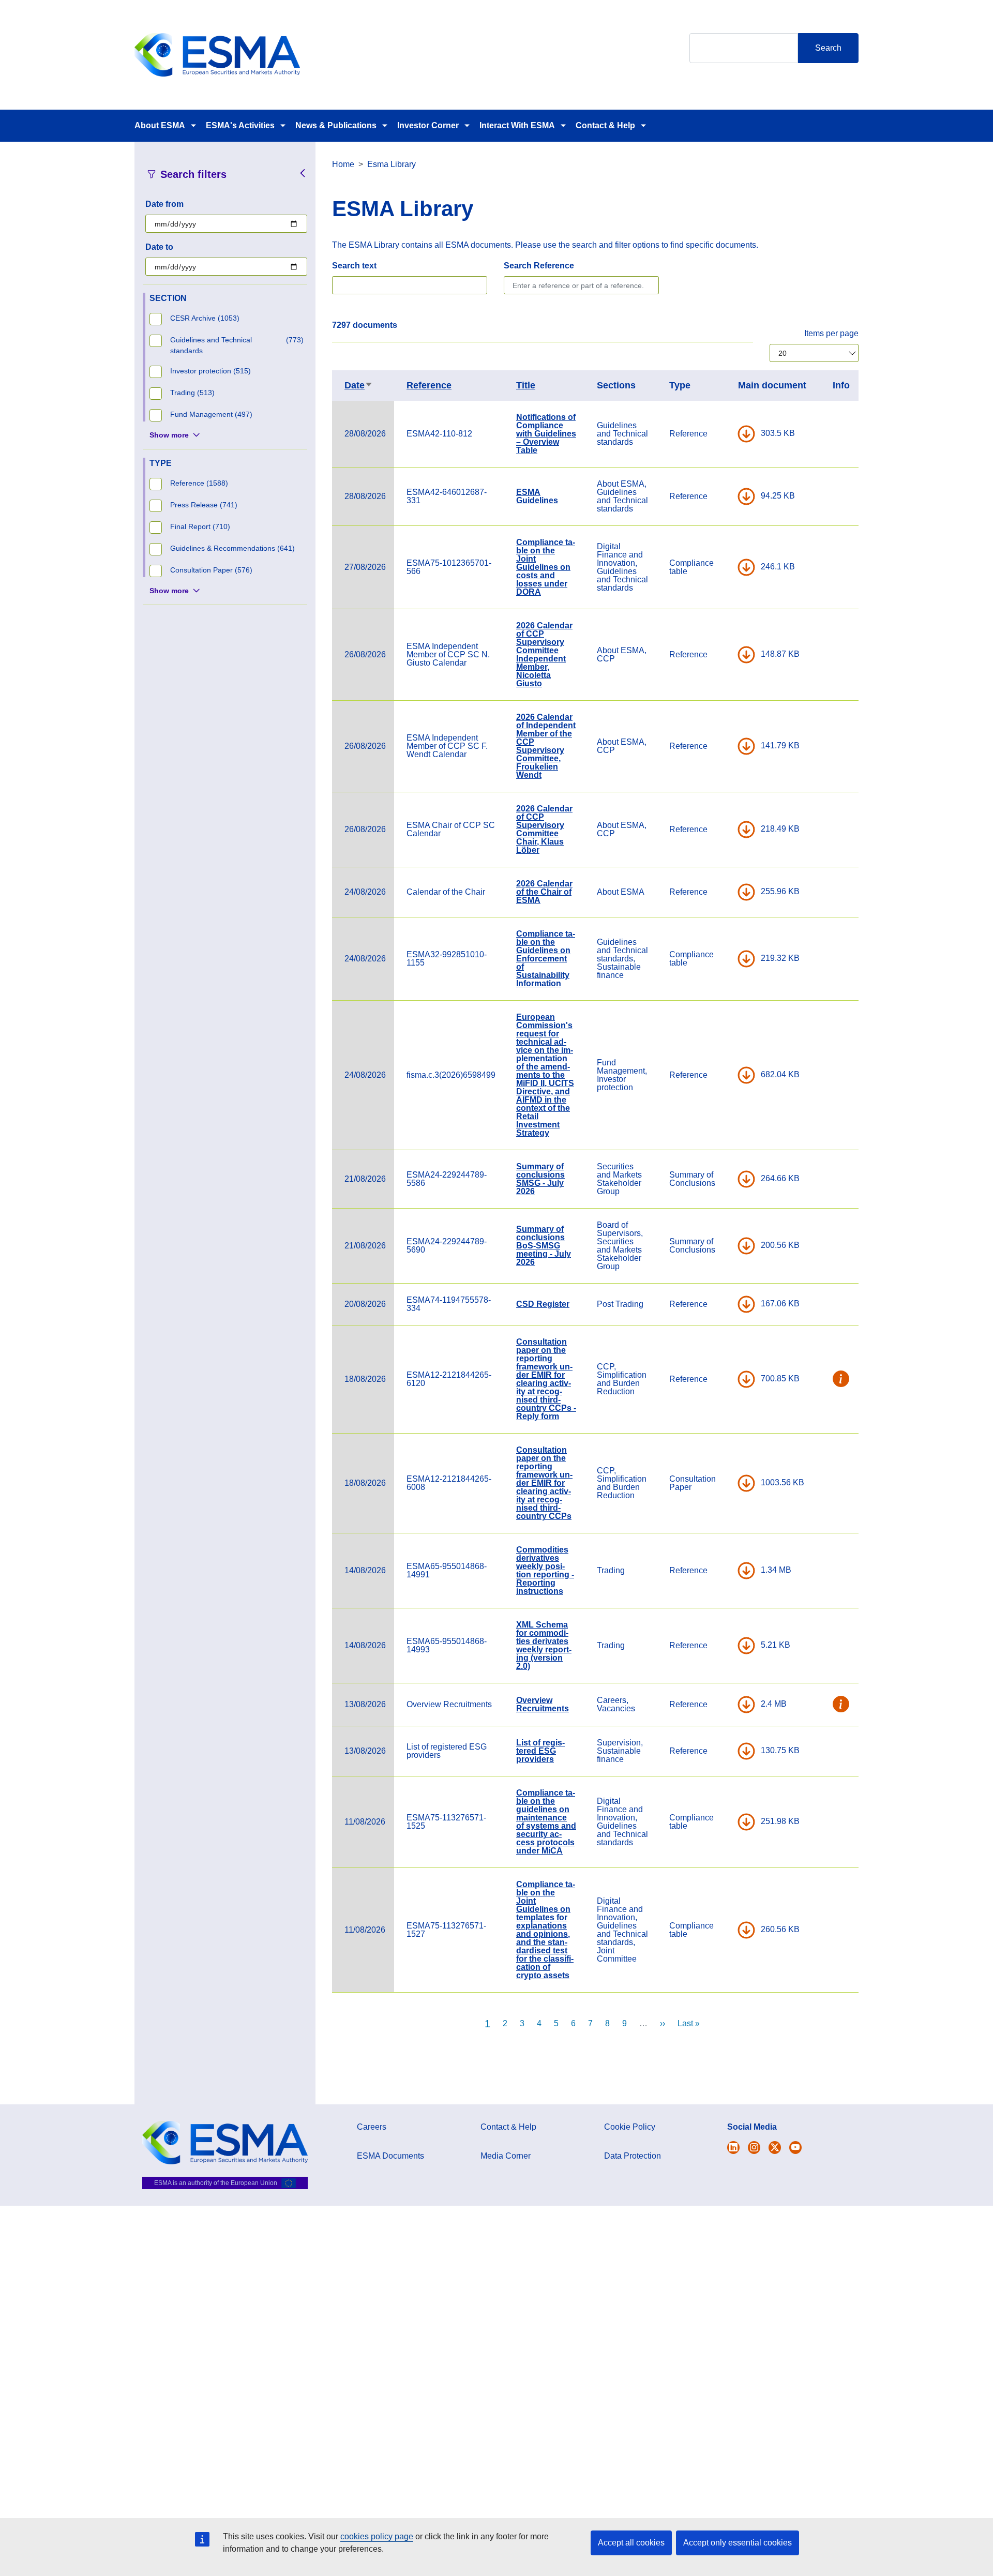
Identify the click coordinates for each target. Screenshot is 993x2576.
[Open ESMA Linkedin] (775, 2148)
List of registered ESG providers (540, 1751)
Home (343, 164)
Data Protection (633, 2156)
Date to (159, 247)
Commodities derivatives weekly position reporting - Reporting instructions (545, 1570)
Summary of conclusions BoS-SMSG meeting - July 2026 (544, 1246)
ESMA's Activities (240, 125)
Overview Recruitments (543, 1704)
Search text (354, 266)
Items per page (831, 333)
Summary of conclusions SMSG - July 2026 (540, 1179)
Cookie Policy (630, 2127)
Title (526, 385)
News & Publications (336, 125)
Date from (164, 204)
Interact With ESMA (517, 125)
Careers (372, 2127)
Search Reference (539, 266)
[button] (841, 1379)
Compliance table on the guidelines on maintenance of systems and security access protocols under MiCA (546, 1822)
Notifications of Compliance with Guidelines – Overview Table (546, 434)
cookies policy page (377, 2536)
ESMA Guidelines (537, 496)
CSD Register (543, 1304)
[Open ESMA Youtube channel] (795, 2148)
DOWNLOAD (746, 434)
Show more (169, 435)
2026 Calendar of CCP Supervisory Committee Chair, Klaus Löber (544, 829)
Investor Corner (428, 125)
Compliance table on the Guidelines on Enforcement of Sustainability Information (546, 959)
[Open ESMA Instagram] (754, 2148)
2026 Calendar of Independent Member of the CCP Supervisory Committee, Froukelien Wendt (546, 746)
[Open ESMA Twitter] (733, 2148)
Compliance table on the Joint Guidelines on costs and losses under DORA (546, 567)
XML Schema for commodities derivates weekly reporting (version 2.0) (544, 1645)
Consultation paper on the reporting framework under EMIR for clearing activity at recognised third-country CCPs (544, 1483)
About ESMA (160, 125)
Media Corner (506, 2156)
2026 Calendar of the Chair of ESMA (544, 892)
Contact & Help (605, 125)
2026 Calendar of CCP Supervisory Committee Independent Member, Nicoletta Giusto (544, 654)
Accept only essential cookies (738, 2543)
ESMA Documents (390, 2156)
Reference (429, 385)
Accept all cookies (631, 2543)
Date (359, 385)
